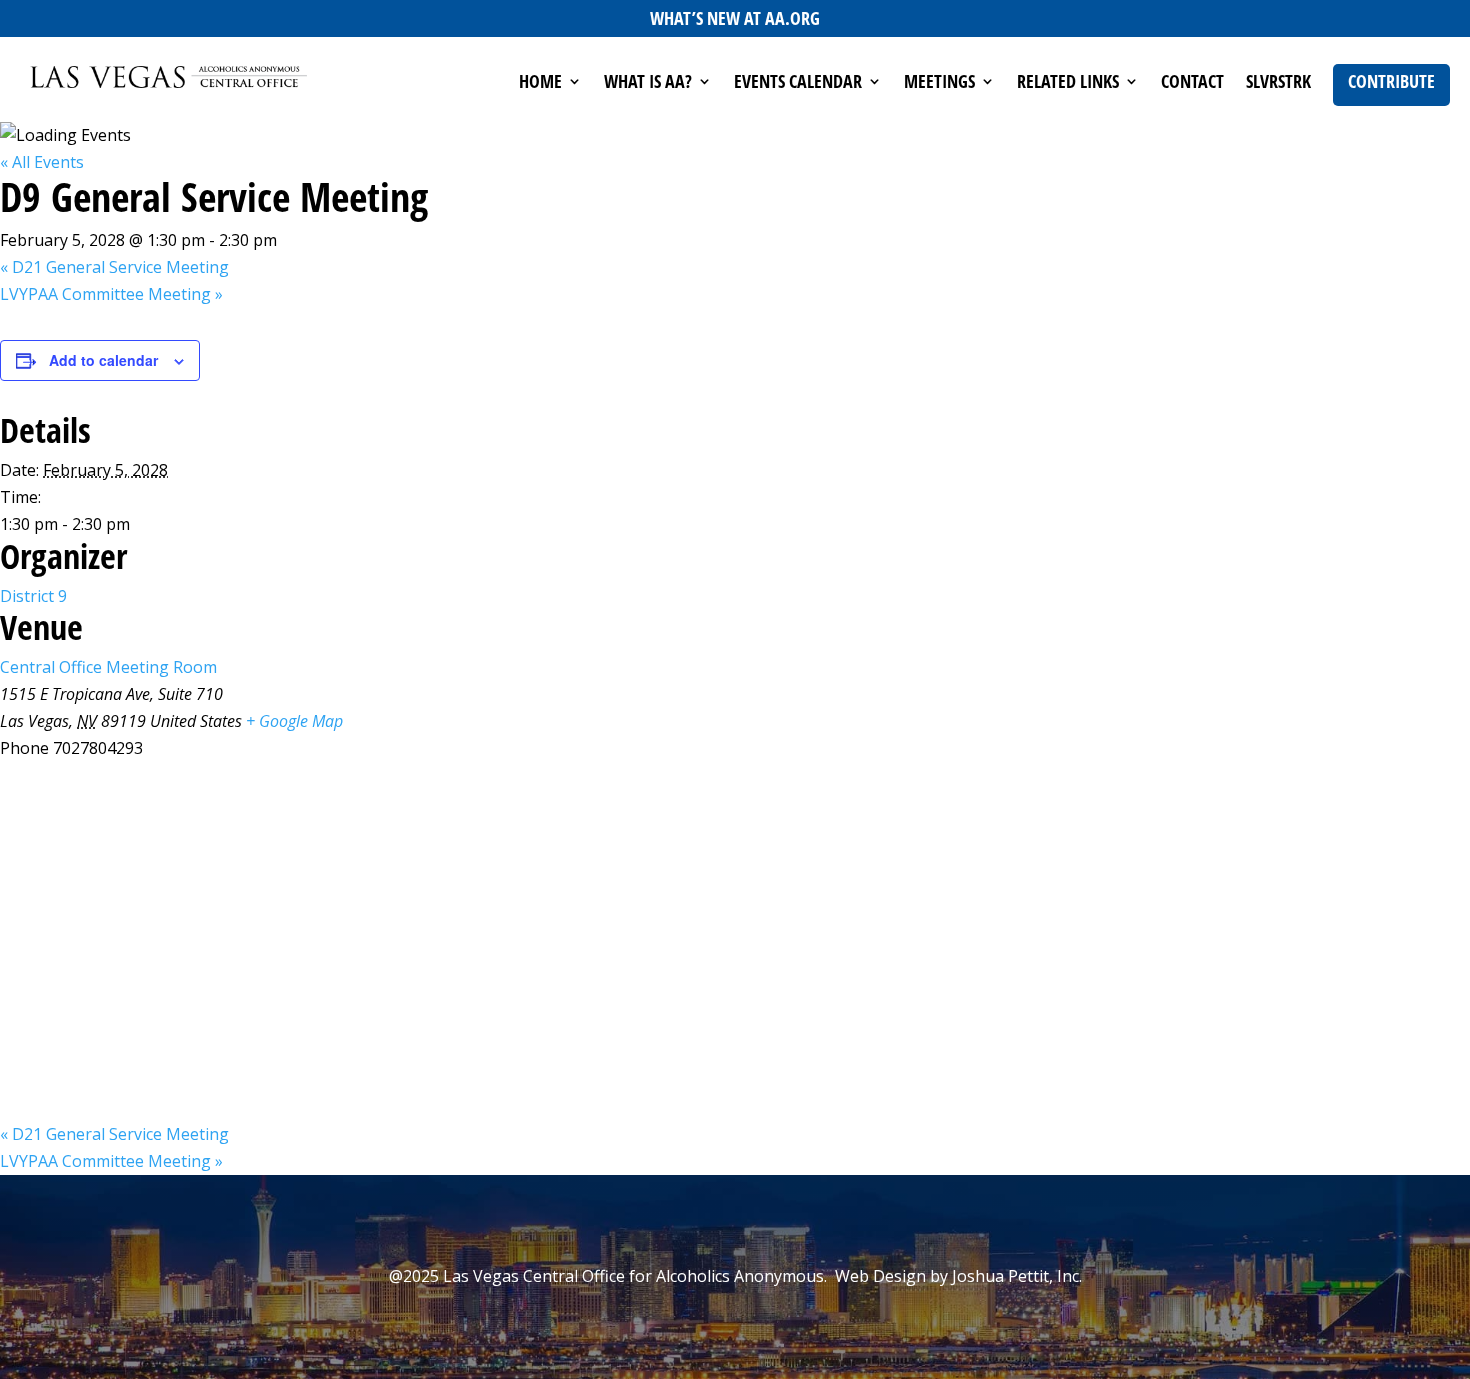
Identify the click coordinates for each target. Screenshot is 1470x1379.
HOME (540, 83)
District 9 (33, 596)
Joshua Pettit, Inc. (1017, 1276)
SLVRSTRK (1278, 83)
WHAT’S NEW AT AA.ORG (735, 18)
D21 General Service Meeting (114, 267)
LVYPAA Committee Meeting (111, 294)
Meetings (939, 83)
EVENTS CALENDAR (798, 83)
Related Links (1068, 83)
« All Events (42, 162)
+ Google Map (294, 721)
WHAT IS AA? (648, 83)
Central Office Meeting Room (108, 667)
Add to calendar (103, 360)
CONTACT (1192, 83)
